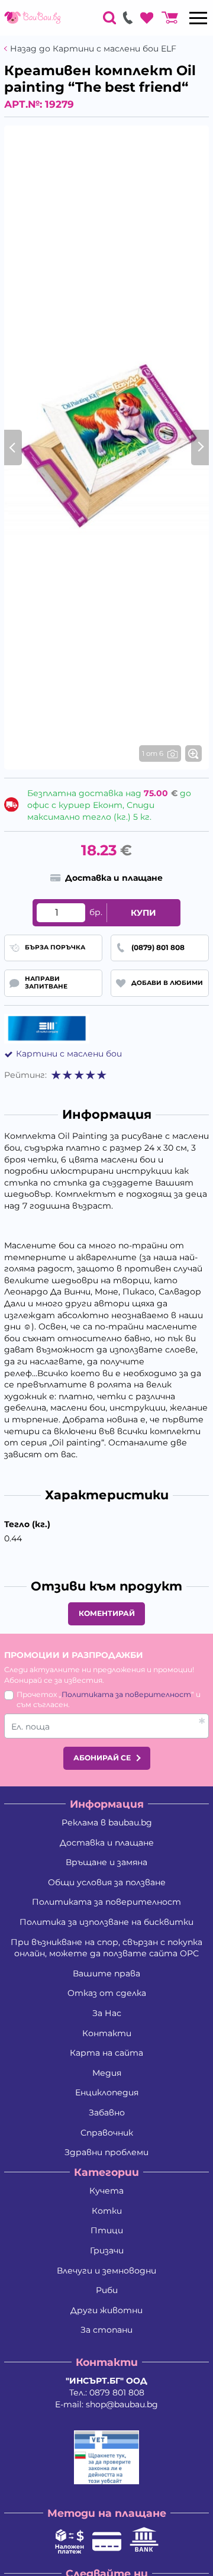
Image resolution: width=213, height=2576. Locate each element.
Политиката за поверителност (126, 1694)
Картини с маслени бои (69, 1054)
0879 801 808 (117, 2393)
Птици (107, 2230)
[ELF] (47, 1029)
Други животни (106, 2310)
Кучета (106, 2191)
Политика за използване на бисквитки (106, 1922)
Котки (107, 2211)
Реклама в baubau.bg (107, 1822)
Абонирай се (102, 1758)
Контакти (107, 2033)
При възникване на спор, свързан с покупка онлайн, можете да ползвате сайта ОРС (106, 1948)
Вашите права (106, 1973)
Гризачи (107, 2250)
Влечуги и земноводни (106, 2271)
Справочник (107, 2133)
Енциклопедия (107, 2092)
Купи (143, 913)
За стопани (106, 2330)
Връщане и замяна (106, 1862)
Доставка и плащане (107, 1843)
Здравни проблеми (106, 2152)
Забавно (107, 2113)
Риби (107, 2290)
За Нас (107, 2013)
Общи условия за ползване (107, 1882)
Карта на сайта (106, 2053)
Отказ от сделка (107, 1993)
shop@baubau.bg (122, 2404)
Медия (107, 2073)
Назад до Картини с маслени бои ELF (93, 49)
